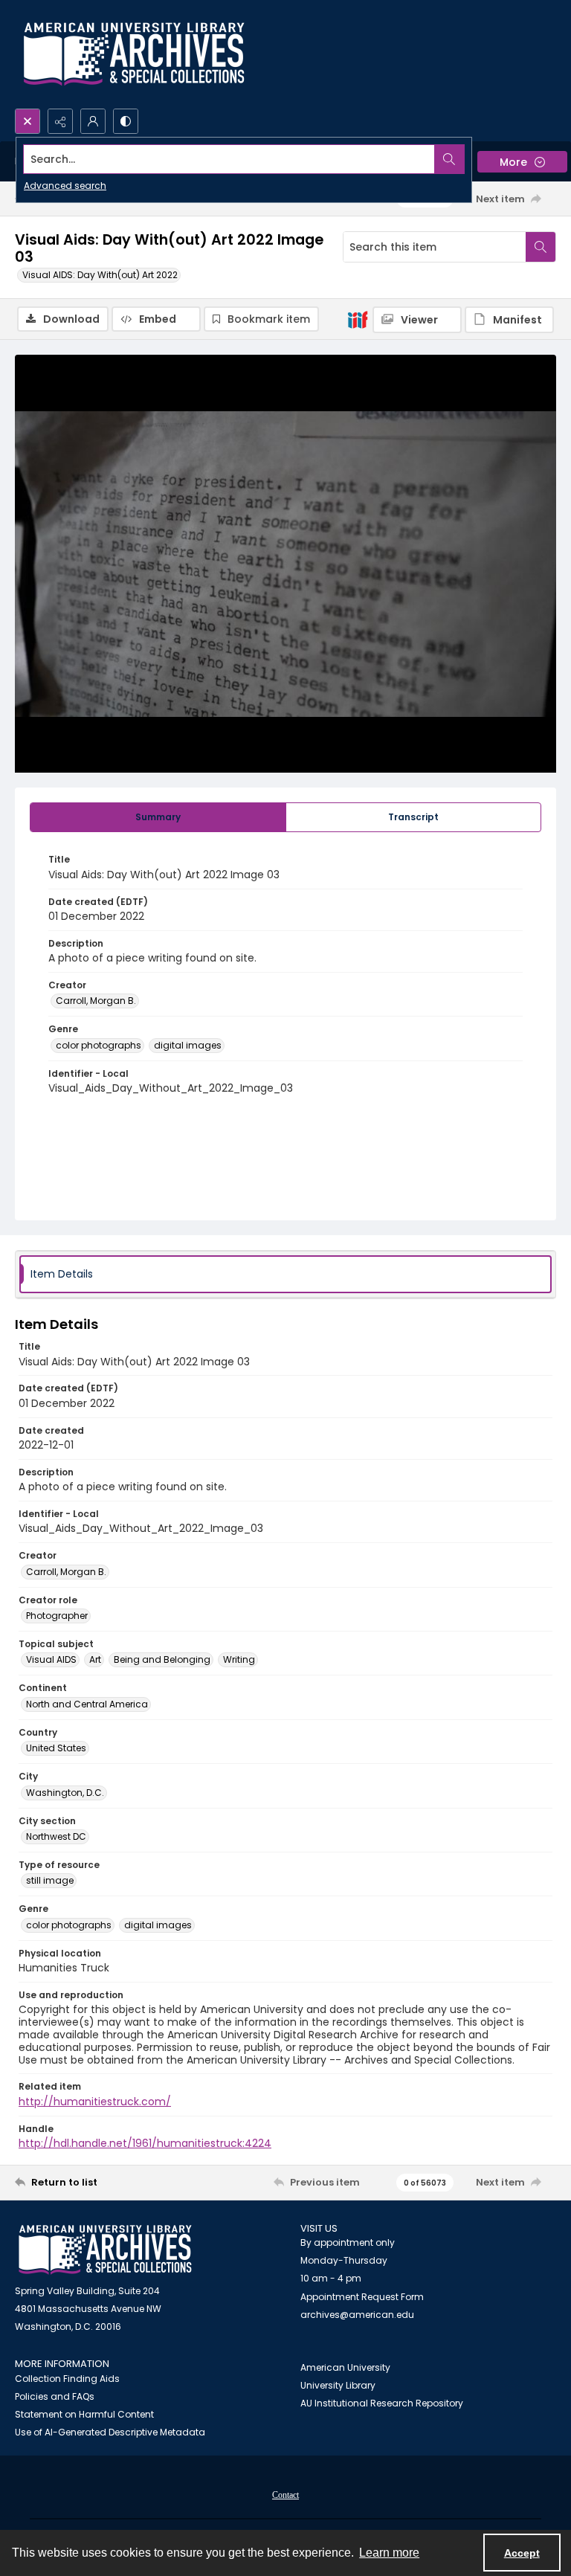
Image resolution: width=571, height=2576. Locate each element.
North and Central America (87, 1704)
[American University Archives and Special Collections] (105, 2250)
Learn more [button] (389, 2553)
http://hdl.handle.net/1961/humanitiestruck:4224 (145, 2143)
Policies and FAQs (55, 2396)
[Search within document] (541, 247)
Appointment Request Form (362, 2297)
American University (345, 2367)
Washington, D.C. (65, 1793)
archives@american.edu (357, 2315)
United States (56, 1748)
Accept (522, 2553)
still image (50, 1880)
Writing (239, 1659)
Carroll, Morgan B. (96, 1001)
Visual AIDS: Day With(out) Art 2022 (100, 275)
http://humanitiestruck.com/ (95, 2102)
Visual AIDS (51, 1659)
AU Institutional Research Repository (382, 2403)
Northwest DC (56, 1836)
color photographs (99, 1045)
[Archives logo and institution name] (134, 54)
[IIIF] (358, 319)
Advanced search (65, 186)
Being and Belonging (162, 1659)
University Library (338, 2385)
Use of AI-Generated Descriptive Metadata (110, 2432)
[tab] (158, 817)
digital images (188, 1045)
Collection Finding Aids (67, 2379)
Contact (285, 2495)
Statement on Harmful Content (84, 2414)
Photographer (57, 1616)
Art (95, 1659)
